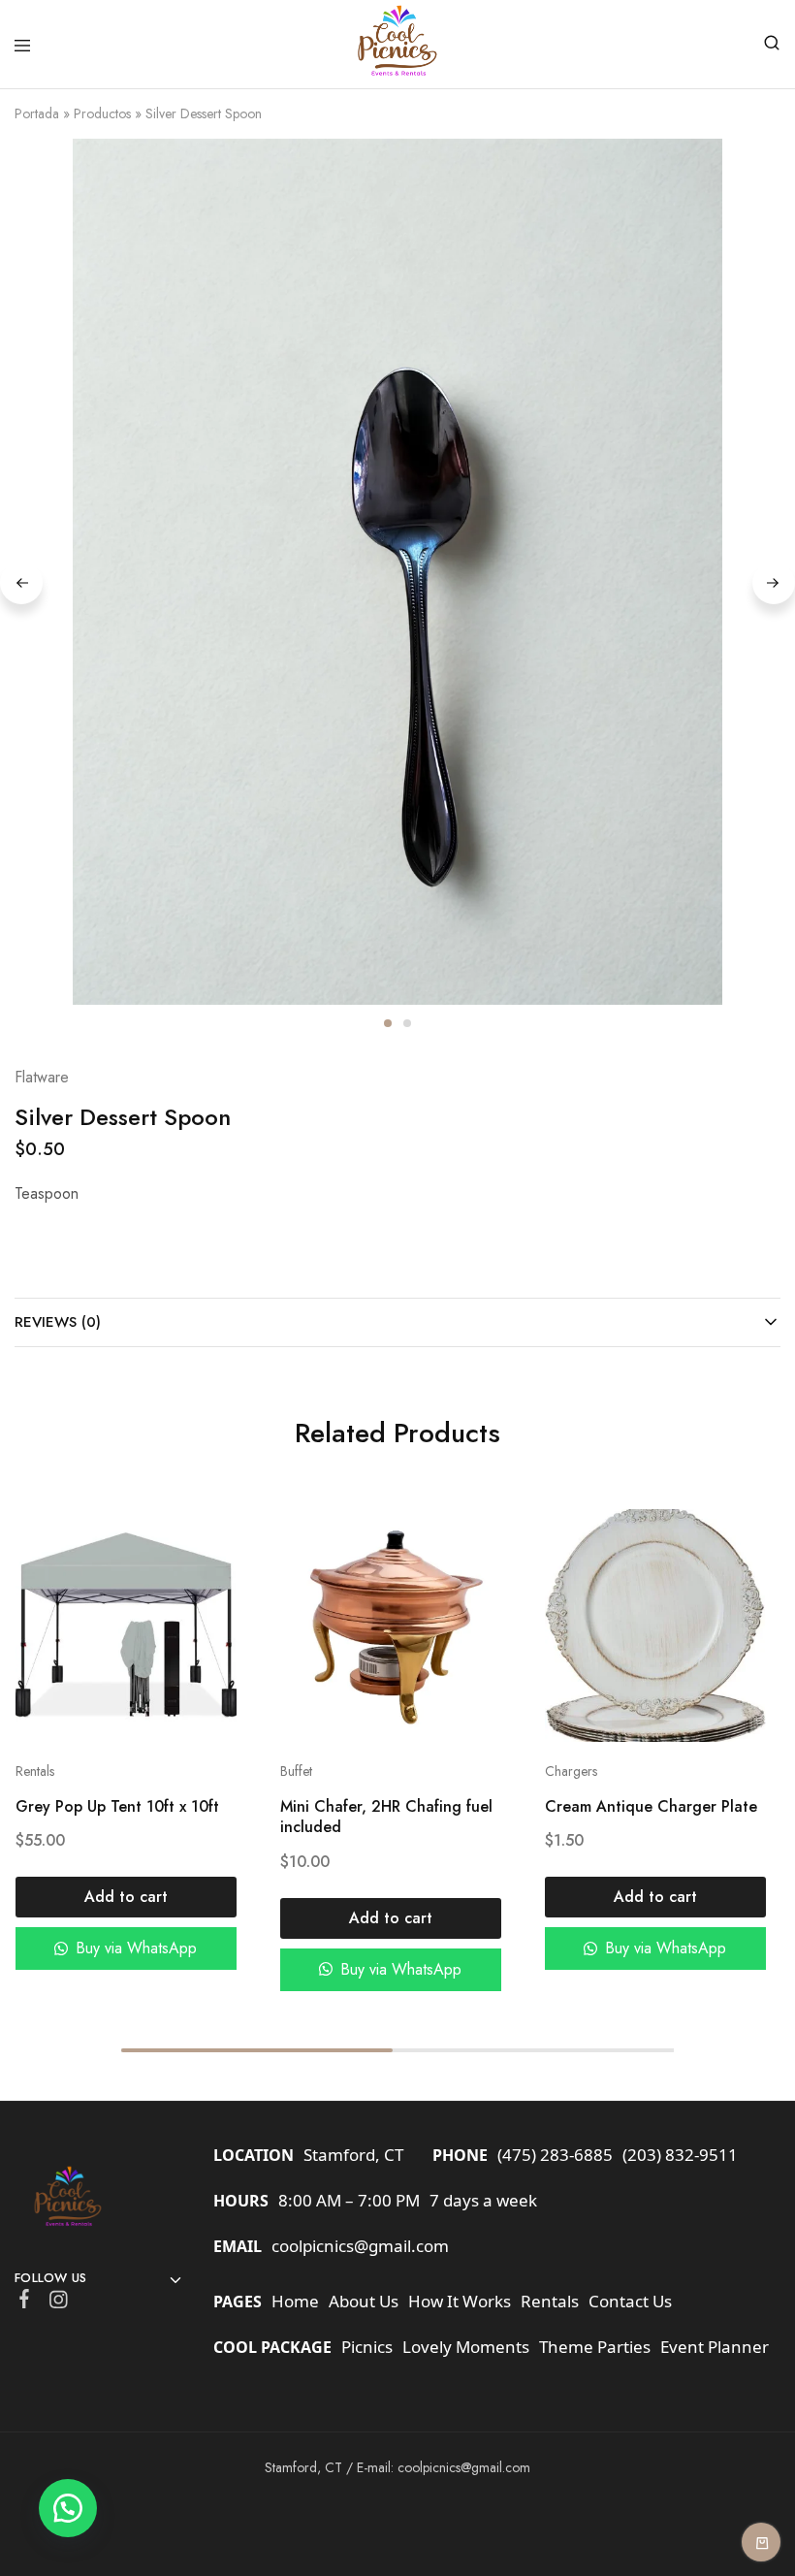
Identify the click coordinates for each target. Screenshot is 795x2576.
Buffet (295, 1771)
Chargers (571, 1771)
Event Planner (715, 2347)
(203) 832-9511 (680, 2155)
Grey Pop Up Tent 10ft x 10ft (116, 1806)
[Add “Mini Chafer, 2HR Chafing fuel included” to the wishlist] (466, 1574)
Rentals (34, 1771)
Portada (37, 113)
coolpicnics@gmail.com (360, 2246)
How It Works (460, 2301)
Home (295, 2301)
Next (774, 583)
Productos (102, 113)
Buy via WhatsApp (134, 1948)
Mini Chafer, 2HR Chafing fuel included (385, 1817)
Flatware (42, 1077)
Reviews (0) (58, 1322)
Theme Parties (595, 2347)
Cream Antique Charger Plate (651, 1806)
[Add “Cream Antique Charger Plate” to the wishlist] (731, 1574)
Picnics (367, 2347)
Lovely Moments (466, 2347)
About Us (364, 2301)
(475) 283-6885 (555, 2155)
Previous (21, 583)
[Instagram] (59, 2303)
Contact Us (630, 2301)
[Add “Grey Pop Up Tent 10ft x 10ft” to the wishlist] (201, 1574)
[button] (125, 1897)
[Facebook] (25, 2302)
